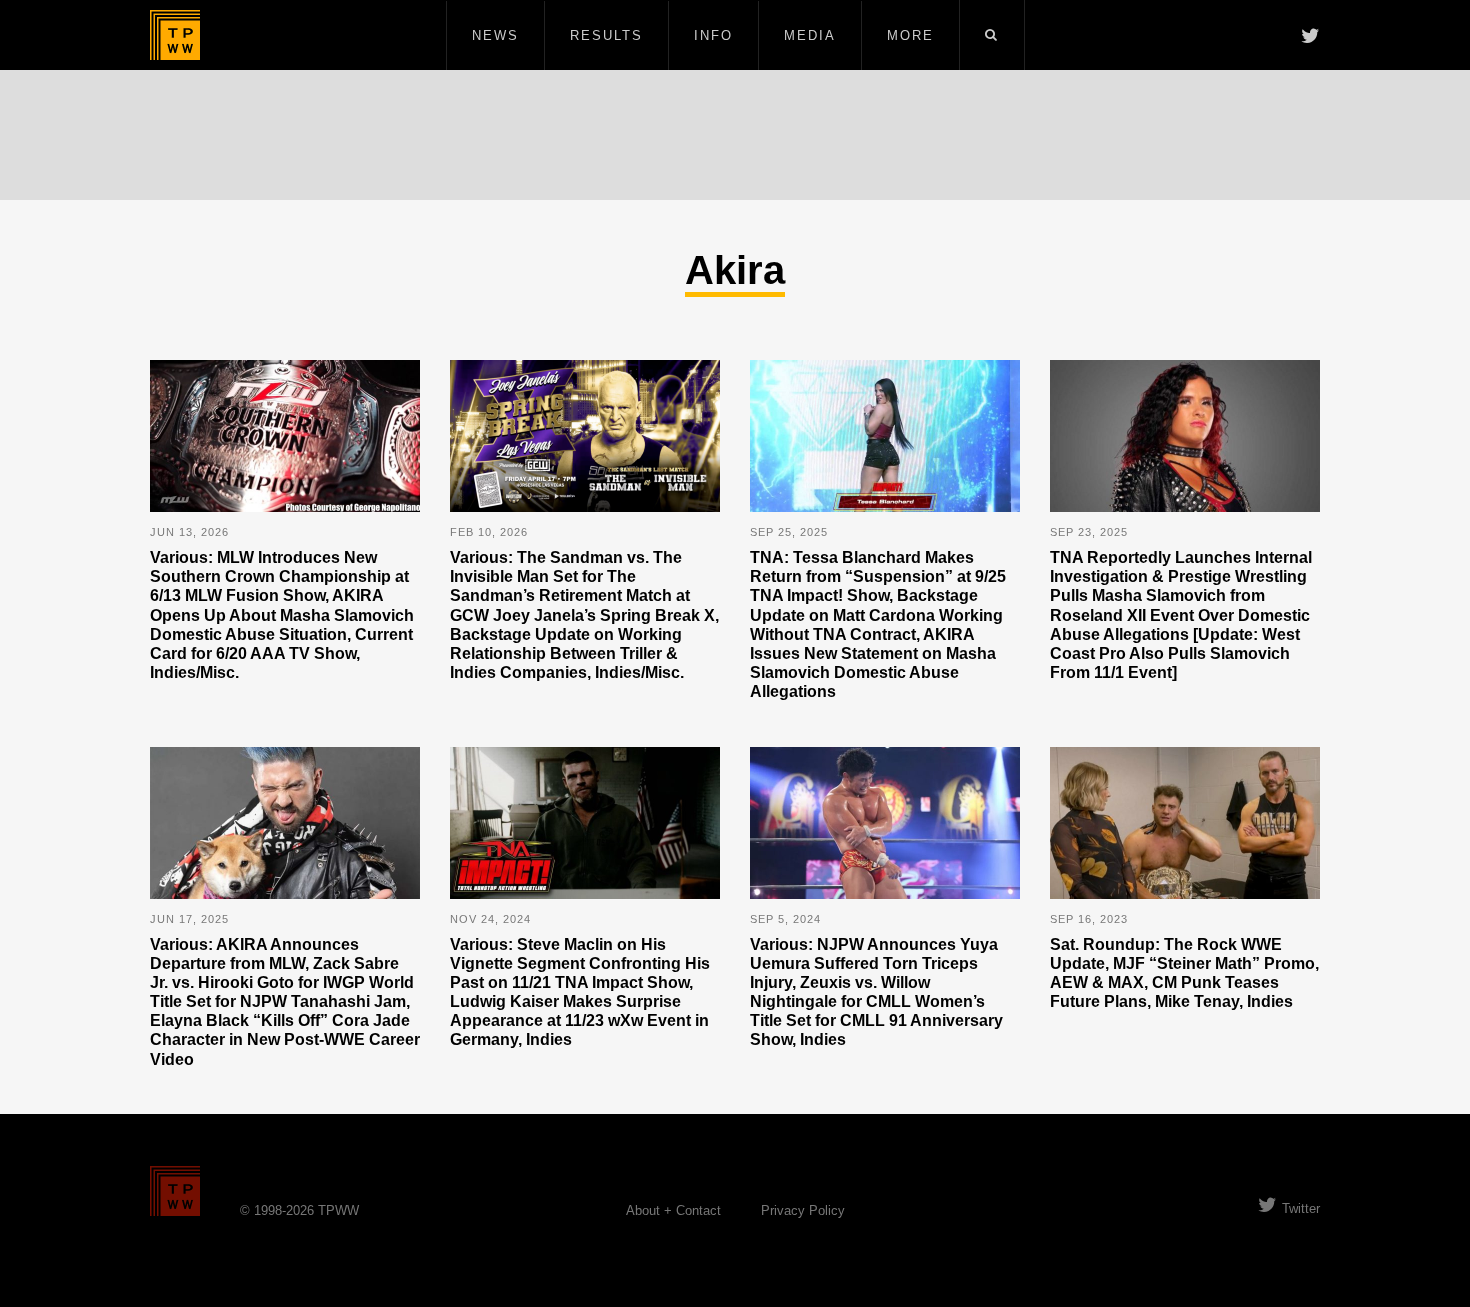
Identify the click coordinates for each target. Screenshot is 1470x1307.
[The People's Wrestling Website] (175, 35)
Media (810, 35)
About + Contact (673, 1210)
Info (713, 35)
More (910, 35)
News (495, 35)
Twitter (1301, 1208)
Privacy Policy (803, 1210)
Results (606, 35)
